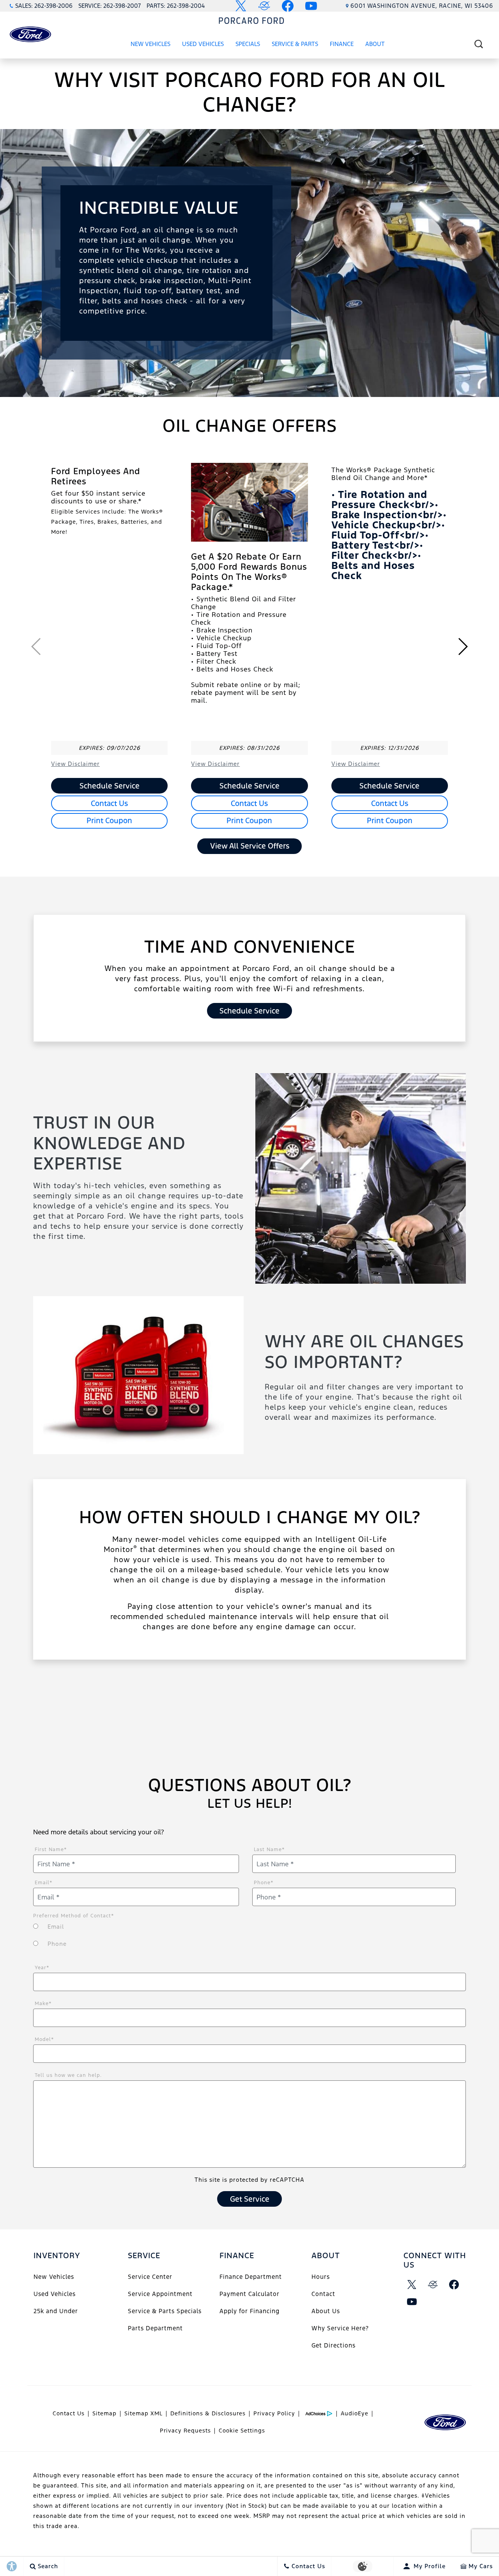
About (375, 44)
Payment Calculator (249, 2294)
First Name (51, 1850)
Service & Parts (295, 44)
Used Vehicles (203, 44)
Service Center (150, 2277)
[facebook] (454, 2285)
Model (44, 2039)
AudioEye (355, 2413)
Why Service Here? (340, 2328)
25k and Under (56, 2311)
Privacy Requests (185, 2431)
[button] (479, 44)
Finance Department (251, 2277)
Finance (342, 44)
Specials (248, 44)
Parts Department (155, 2328)
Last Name (269, 1850)
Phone (264, 1883)
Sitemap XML (143, 2413)
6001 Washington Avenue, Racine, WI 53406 (422, 6)
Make (43, 2004)
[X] (412, 2285)
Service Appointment (160, 2294)
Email (44, 1883)
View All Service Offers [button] (250, 846)
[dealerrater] (433, 2285)
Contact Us (109, 803)
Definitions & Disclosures (208, 2413)
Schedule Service (110, 786)
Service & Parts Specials (165, 2311)
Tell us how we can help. (68, 2075)
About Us (326, 2311)
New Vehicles (150, 44)
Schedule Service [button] (249, 1011)
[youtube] (412, 2302)
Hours (321, 2277)
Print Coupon (109, 820)
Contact (323, 2294)
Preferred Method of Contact (74, 1916)
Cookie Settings (242, 2431)
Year (42, 1968)
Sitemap (104, 2413)
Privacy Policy (274, 2413)
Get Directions (334, 2345)
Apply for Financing (249, 2311)
